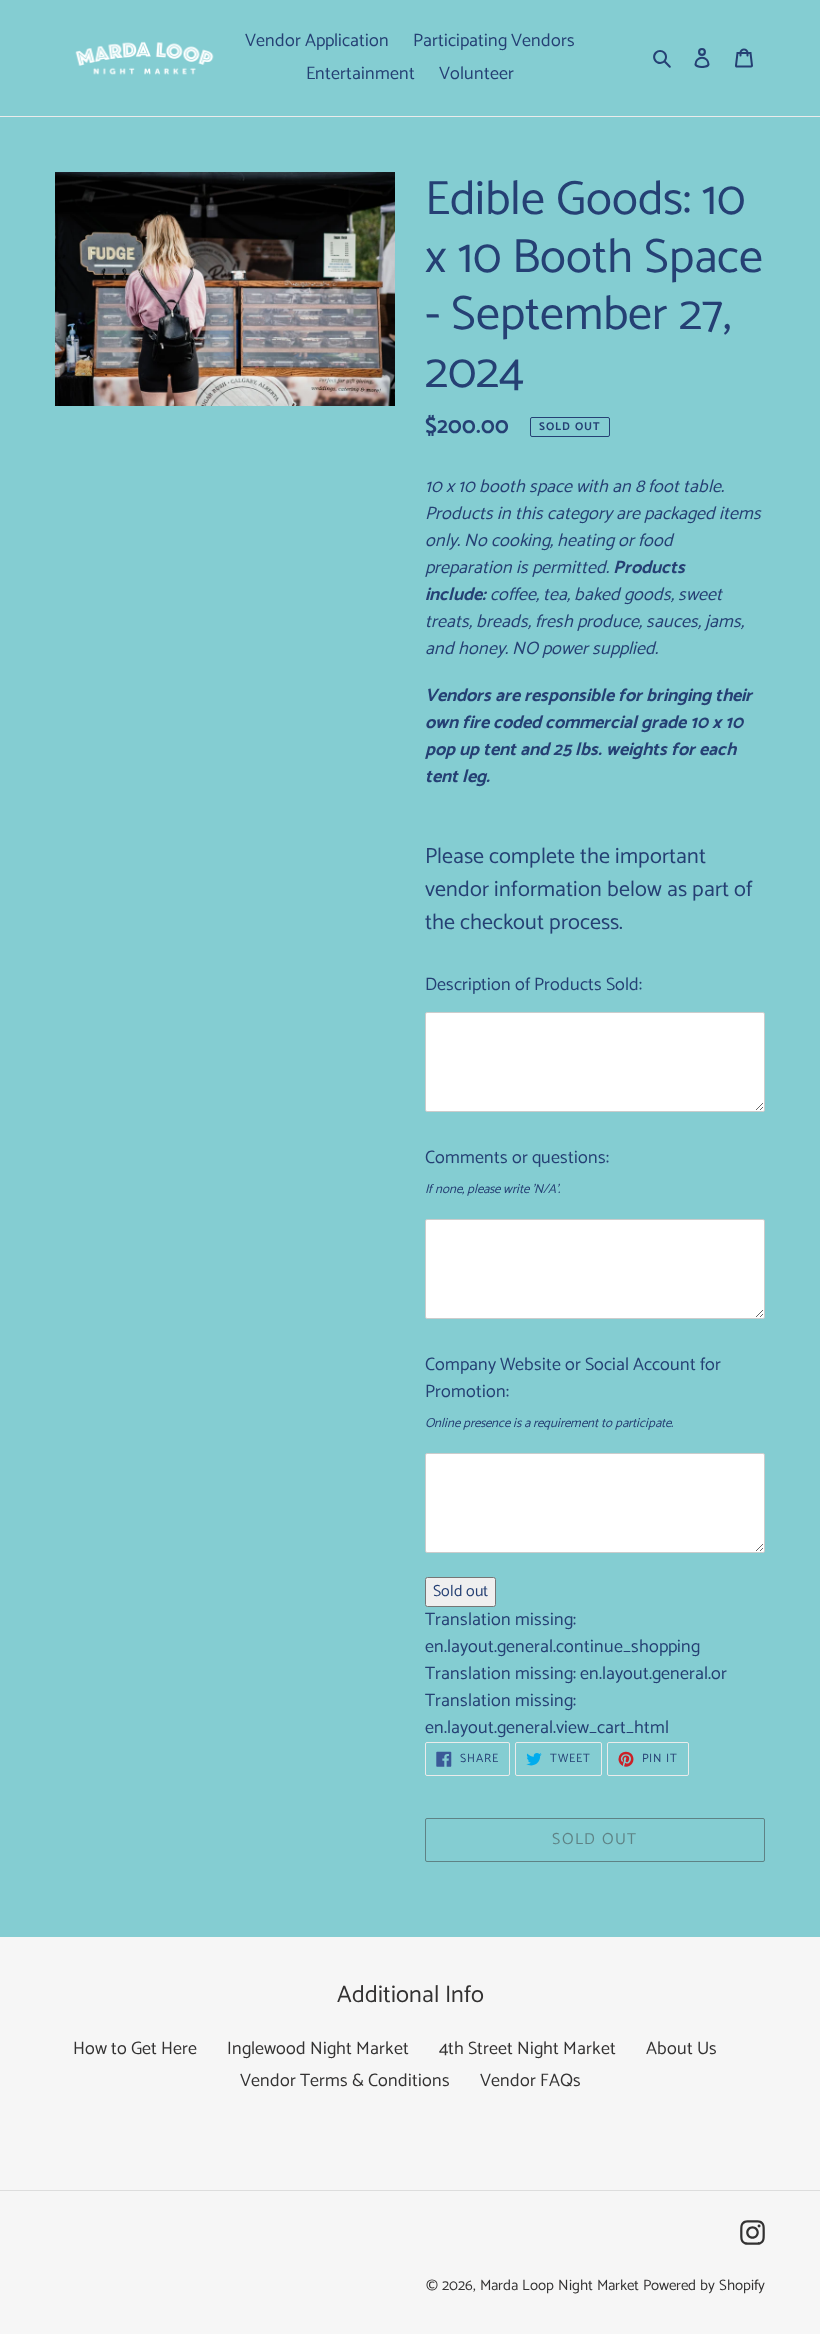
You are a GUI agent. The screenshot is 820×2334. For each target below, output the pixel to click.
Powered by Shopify (704, 2285)
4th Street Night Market (527, 2049)
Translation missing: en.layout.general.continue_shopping (562, 1633)
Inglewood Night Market (318, 2049)
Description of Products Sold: (533, 985)
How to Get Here (135, 2049)
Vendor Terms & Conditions (345, 2081)
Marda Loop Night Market (559, 2285)
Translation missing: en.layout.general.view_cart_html (547, 1714)
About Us (681, 2049)
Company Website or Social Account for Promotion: (573, 1378)
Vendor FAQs (530, 2081)
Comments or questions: (517, 1158)
